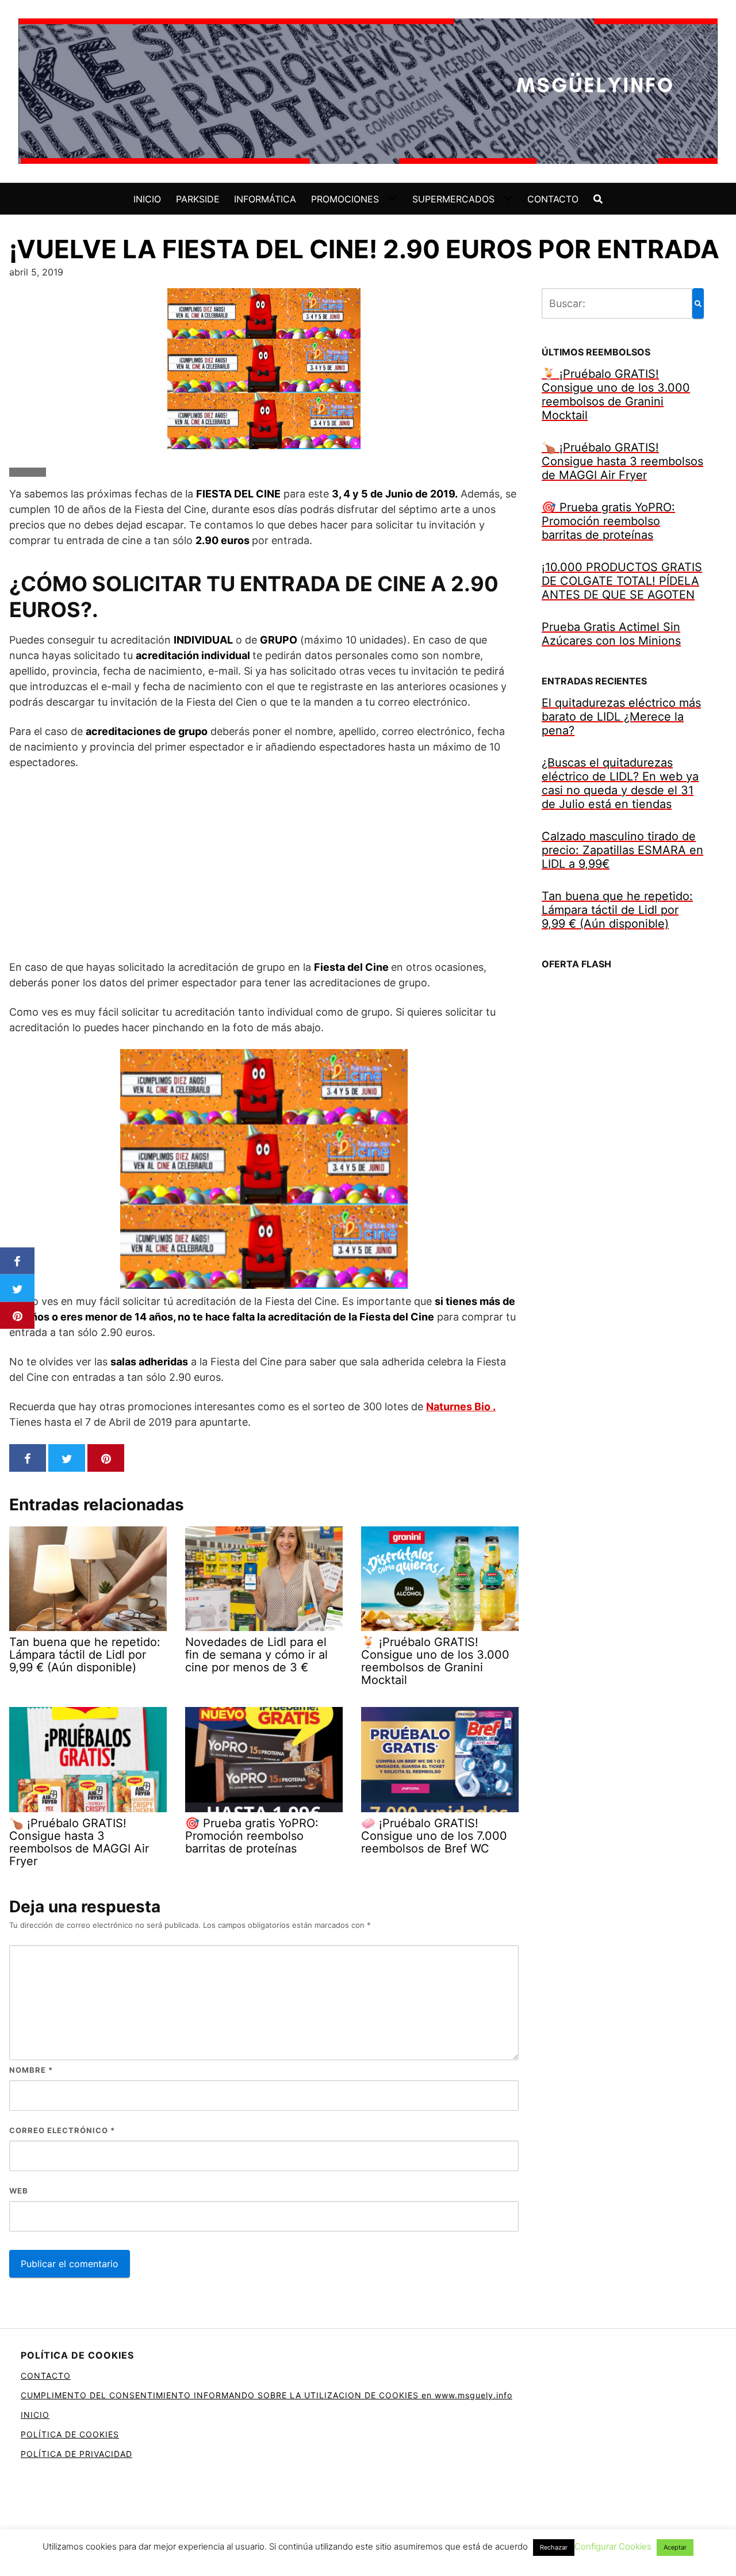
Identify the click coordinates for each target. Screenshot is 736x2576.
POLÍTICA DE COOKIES (70, 2434)
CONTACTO (553, 199)
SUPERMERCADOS (453, 199)
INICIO (147, 199)
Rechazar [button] (554, 2547)
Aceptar (675, 2547)
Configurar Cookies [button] (613, 2546)
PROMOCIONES (345, 199)
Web (19, 2191)
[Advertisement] (264, 864)
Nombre (31, 2070)
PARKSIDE (198, 199)
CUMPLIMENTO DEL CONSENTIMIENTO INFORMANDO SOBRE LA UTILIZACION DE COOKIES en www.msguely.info (267, 2395)
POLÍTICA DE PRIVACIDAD (76, 2454)
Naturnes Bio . (461, 1406)
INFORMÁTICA (265, 199)
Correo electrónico (62, 2130)
